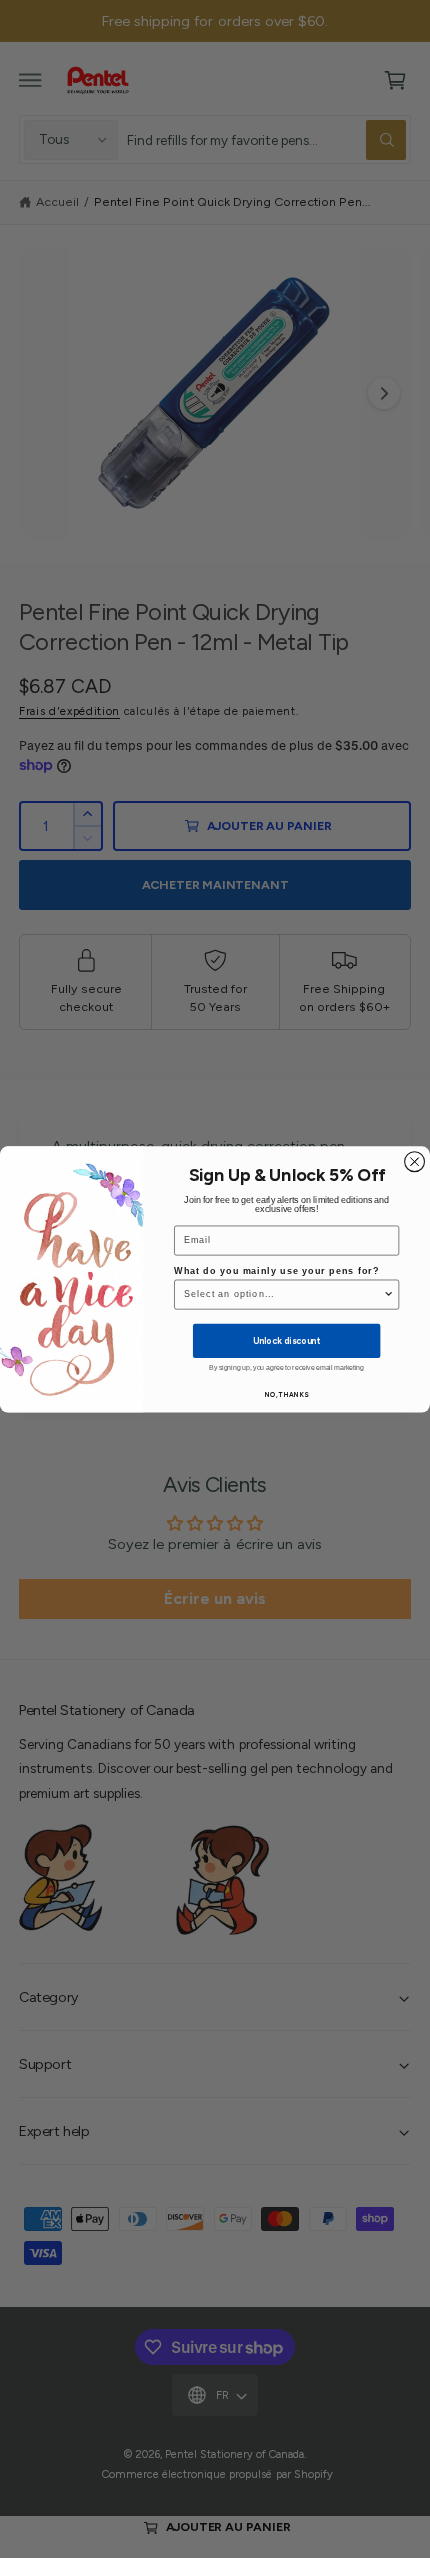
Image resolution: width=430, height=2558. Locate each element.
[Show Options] (388, 1294)
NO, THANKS (287, 1394)
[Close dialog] (415, 1161)
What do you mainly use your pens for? (276, 1270)
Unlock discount (286, 1340)
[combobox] (284, 1294)
